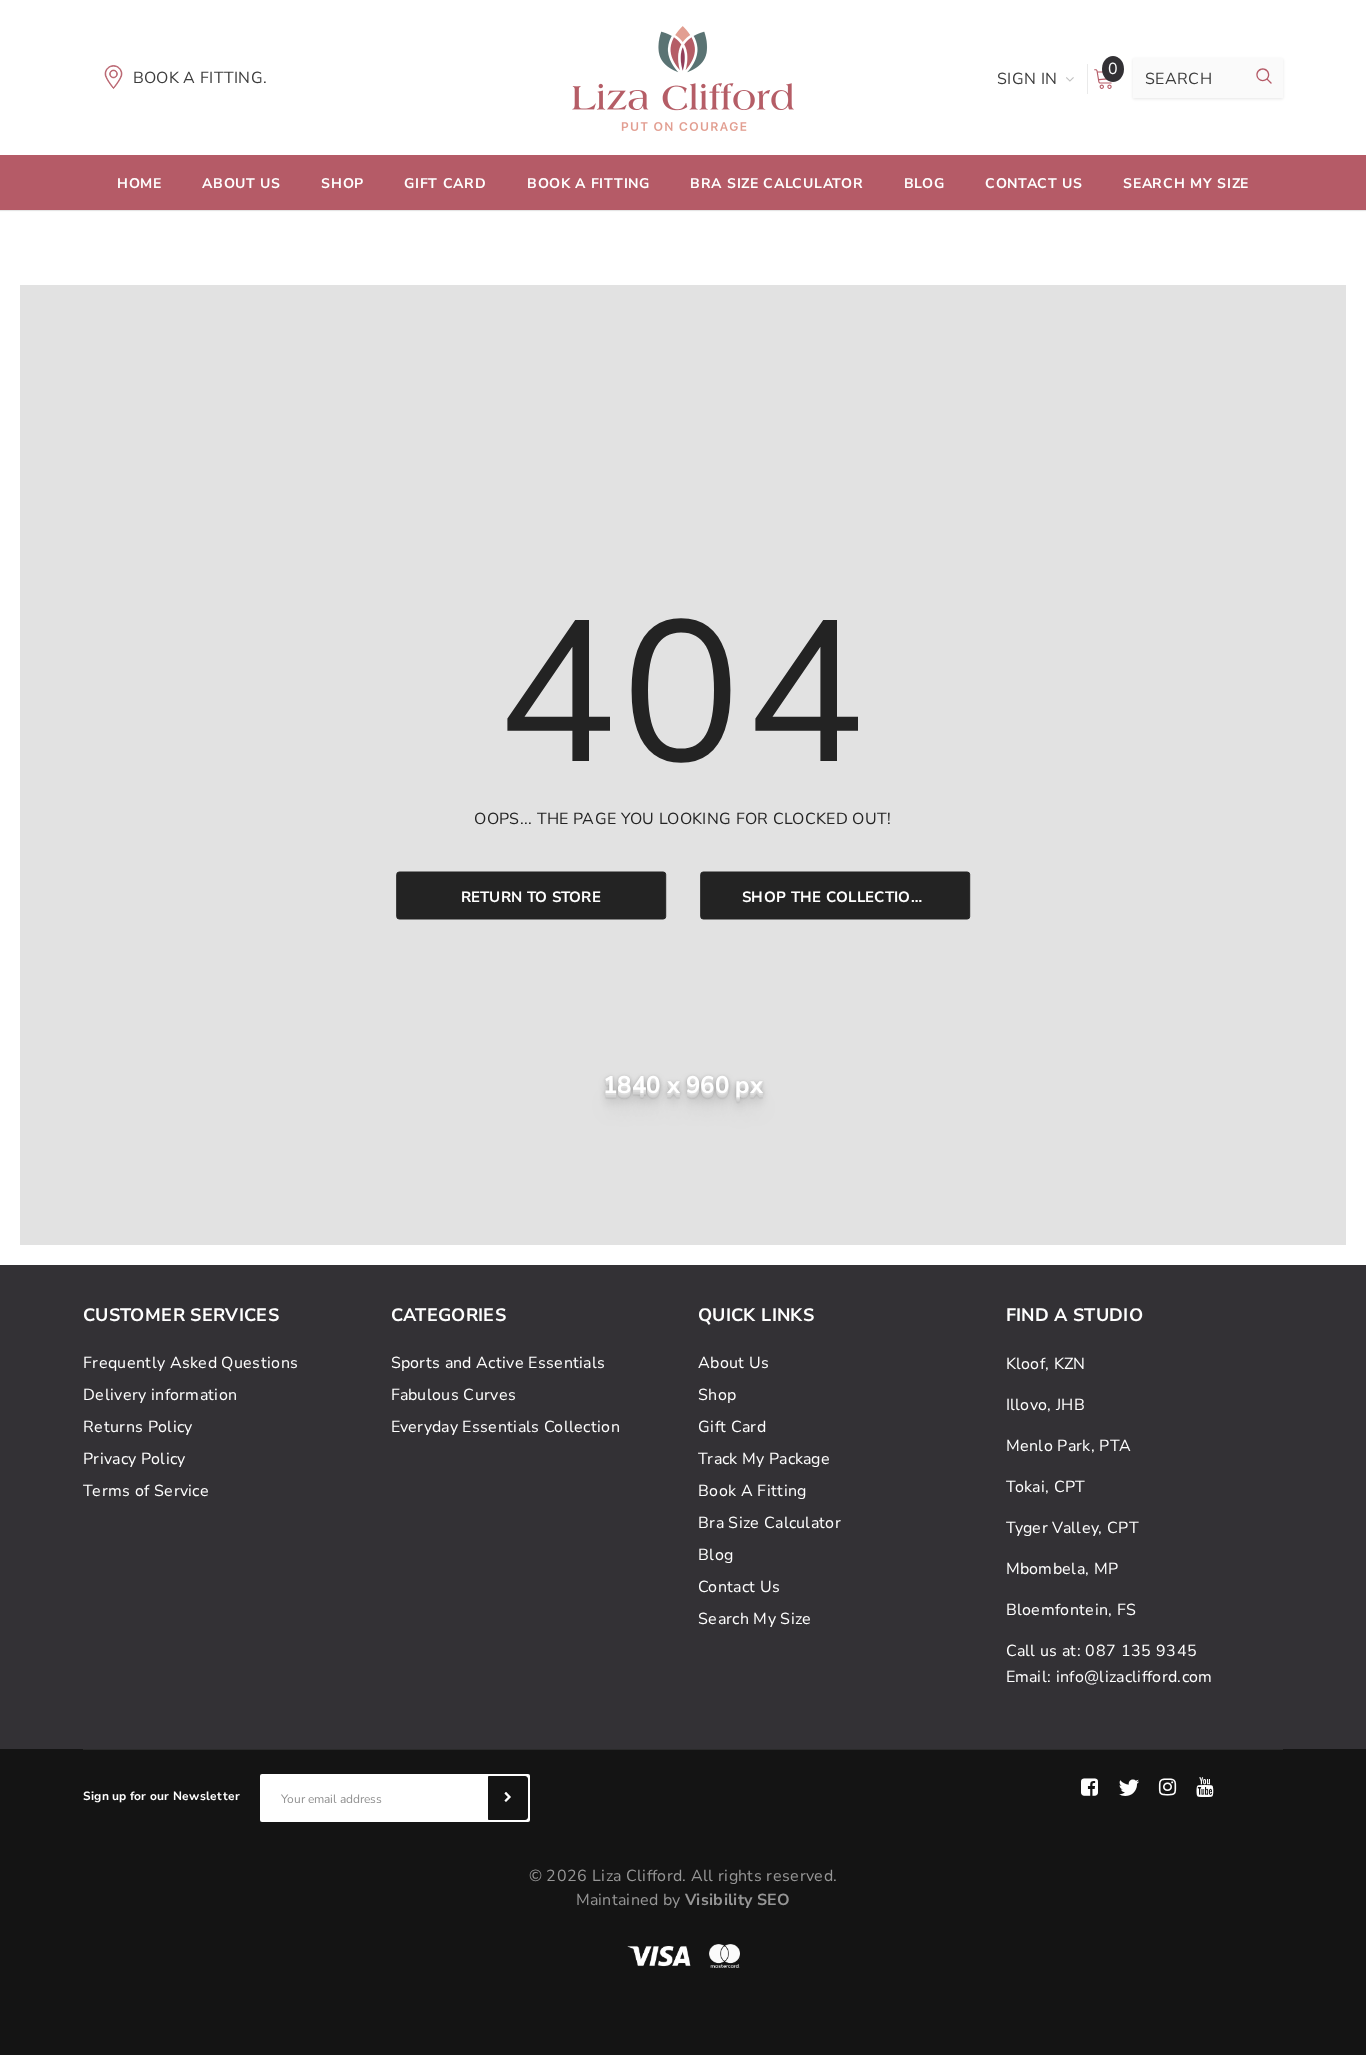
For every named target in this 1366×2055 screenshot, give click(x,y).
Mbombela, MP (1062, 1569)
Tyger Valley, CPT (1072, 1528)
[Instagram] (1167, 1788)
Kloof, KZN (1046, 1364)
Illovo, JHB (1046, 1405)
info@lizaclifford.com (1134, 1677)
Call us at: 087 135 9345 (1102, 1651)
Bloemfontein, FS (1071, 1610)
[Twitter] (1128, 1788)
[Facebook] (1089, 1788)
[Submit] (508, 1798)
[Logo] (683, 76)
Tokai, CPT (1046, 1487)
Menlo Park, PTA (1069, 1446)
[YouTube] (1204, 1788)
